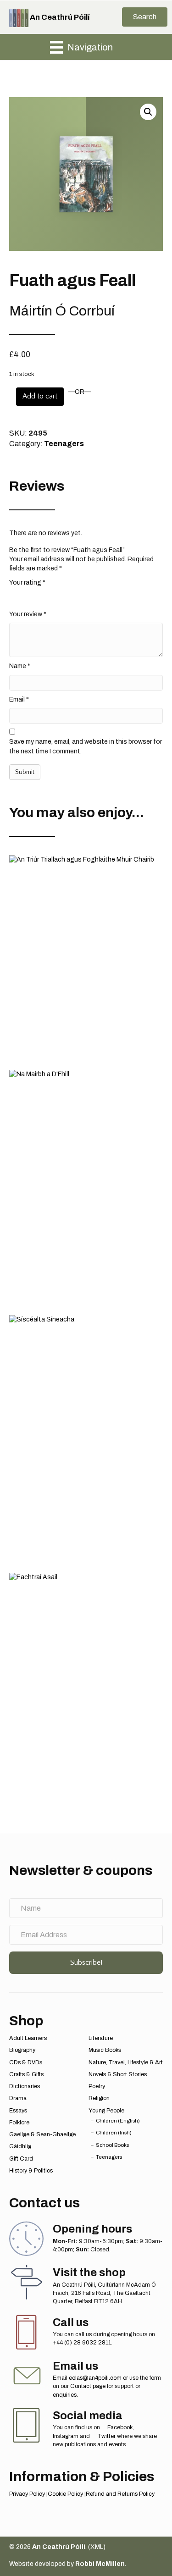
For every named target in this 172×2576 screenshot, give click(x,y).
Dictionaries (25, 2086)
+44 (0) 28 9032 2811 (82, 2343)
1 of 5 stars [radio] (15, 597)
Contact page (88, 2386)
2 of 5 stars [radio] (27, 597)
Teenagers (64, 444)
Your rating (27, 583)
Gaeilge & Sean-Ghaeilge (42, 2134)
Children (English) (118, 2121)
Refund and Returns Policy (120, 2494)
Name (20, 666)
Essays (18, 2111)
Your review (28, 614)
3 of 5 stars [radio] (39, 597)
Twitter (106, 2436)
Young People (106, 2111)
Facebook (119, 2427)
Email (19, 699)
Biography (22, 2050)
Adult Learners (28, 2038)
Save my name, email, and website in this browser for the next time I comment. (86, 746)
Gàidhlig (20, 2146)
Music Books (105, 2050)
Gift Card (21, 2159)
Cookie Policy (65, 2494)
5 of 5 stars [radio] (64, 597)
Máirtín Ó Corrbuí (62, 311)
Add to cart (40, 396)
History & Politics (31, 2171)
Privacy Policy (27, 2494)
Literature (101, 2038)
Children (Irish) (114, 2133)
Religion (99, 2098)
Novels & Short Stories (118, 2074)
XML (97, 2547)
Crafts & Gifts (26, 2074)
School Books (112, 2145)
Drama (18, 2098)
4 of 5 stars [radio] (52, 597)
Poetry (97, 2086)
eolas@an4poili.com (95, 2378)
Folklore (19, 2123)
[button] (145, 17)
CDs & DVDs (26, 2062)
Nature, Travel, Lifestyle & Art (126, 2062)
